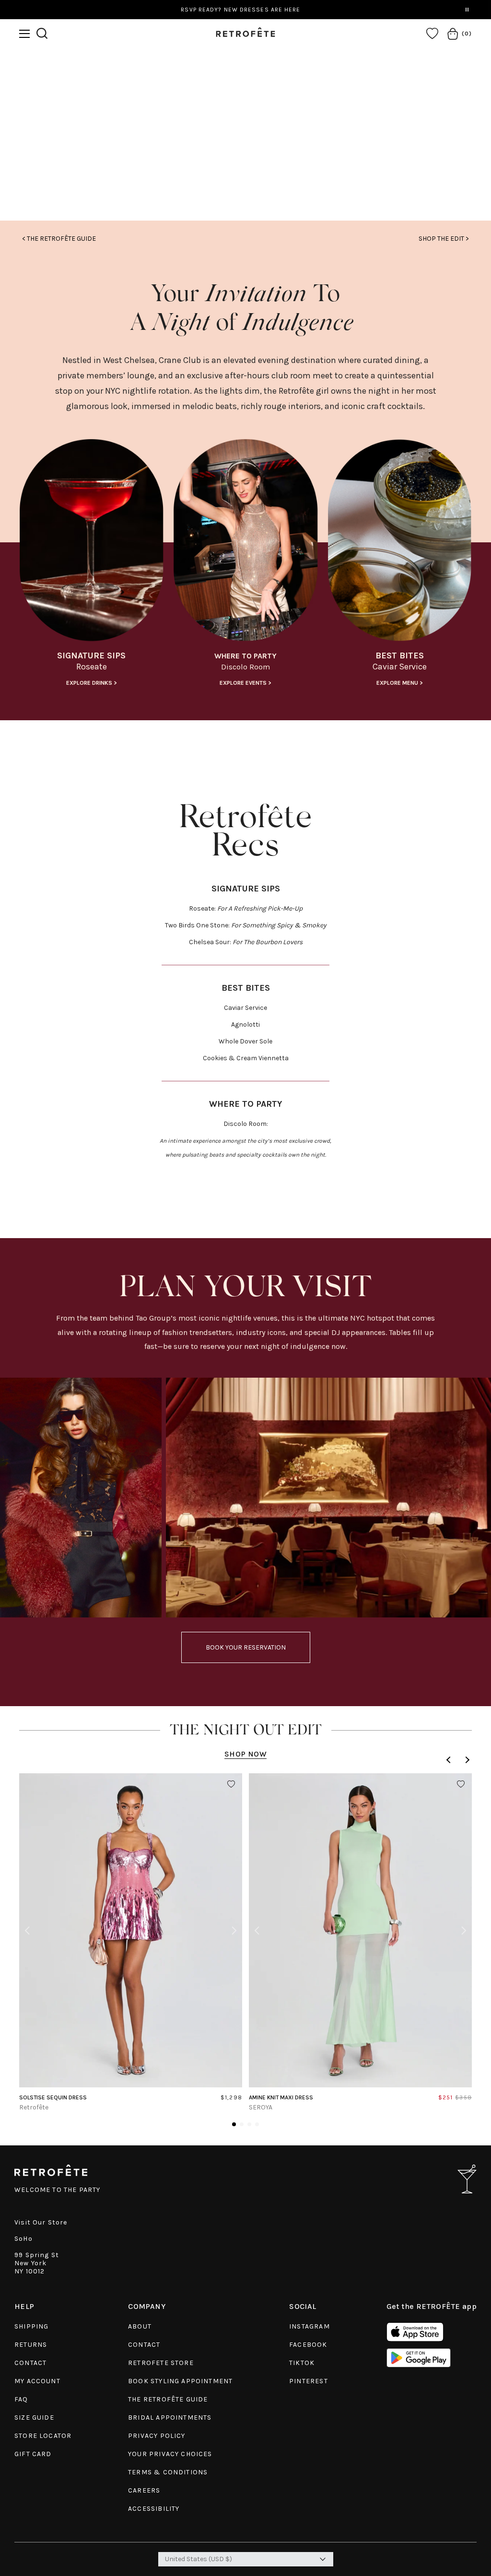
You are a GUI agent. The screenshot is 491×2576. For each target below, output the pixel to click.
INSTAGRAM (310, 2326)
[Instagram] (246, 158)
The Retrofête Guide (168, 2399)
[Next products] (466, 1760)
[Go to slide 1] (234, 2124)
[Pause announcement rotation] (467, 10)
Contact (30, 2363)
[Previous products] (450, 1760)
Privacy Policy (157, 2436)
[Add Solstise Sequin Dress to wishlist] (231, 1784)
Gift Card (33, 2454)
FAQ (21, 2399)
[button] (24, 34)
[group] (91, 566)
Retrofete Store (161, 2363)
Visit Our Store (41, 2222)
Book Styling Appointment (180, 2381)
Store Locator (43, 2436)
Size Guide (34, 2418)
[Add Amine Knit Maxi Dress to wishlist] (461, 1784)
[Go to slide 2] (242, 2124)
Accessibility (154, 2509)
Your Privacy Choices (170, 2454)
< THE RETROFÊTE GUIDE (59, 239)
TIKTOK (302, 2363)
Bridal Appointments (170, 2418)
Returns (31, 2345)
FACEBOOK (308, 2345)
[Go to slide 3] (249, 2124)
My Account (37, 2381)
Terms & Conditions (168, 2472)
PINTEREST (309, 2381)
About (140, 2326)
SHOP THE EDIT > (444, 239)
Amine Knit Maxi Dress (281, 2097)
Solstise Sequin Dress (53, 2097)
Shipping (31, 2326)
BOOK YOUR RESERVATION (246, 1647)
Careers (144, 2490)
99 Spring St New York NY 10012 (37, 2263)
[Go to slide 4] (257, 2124)
